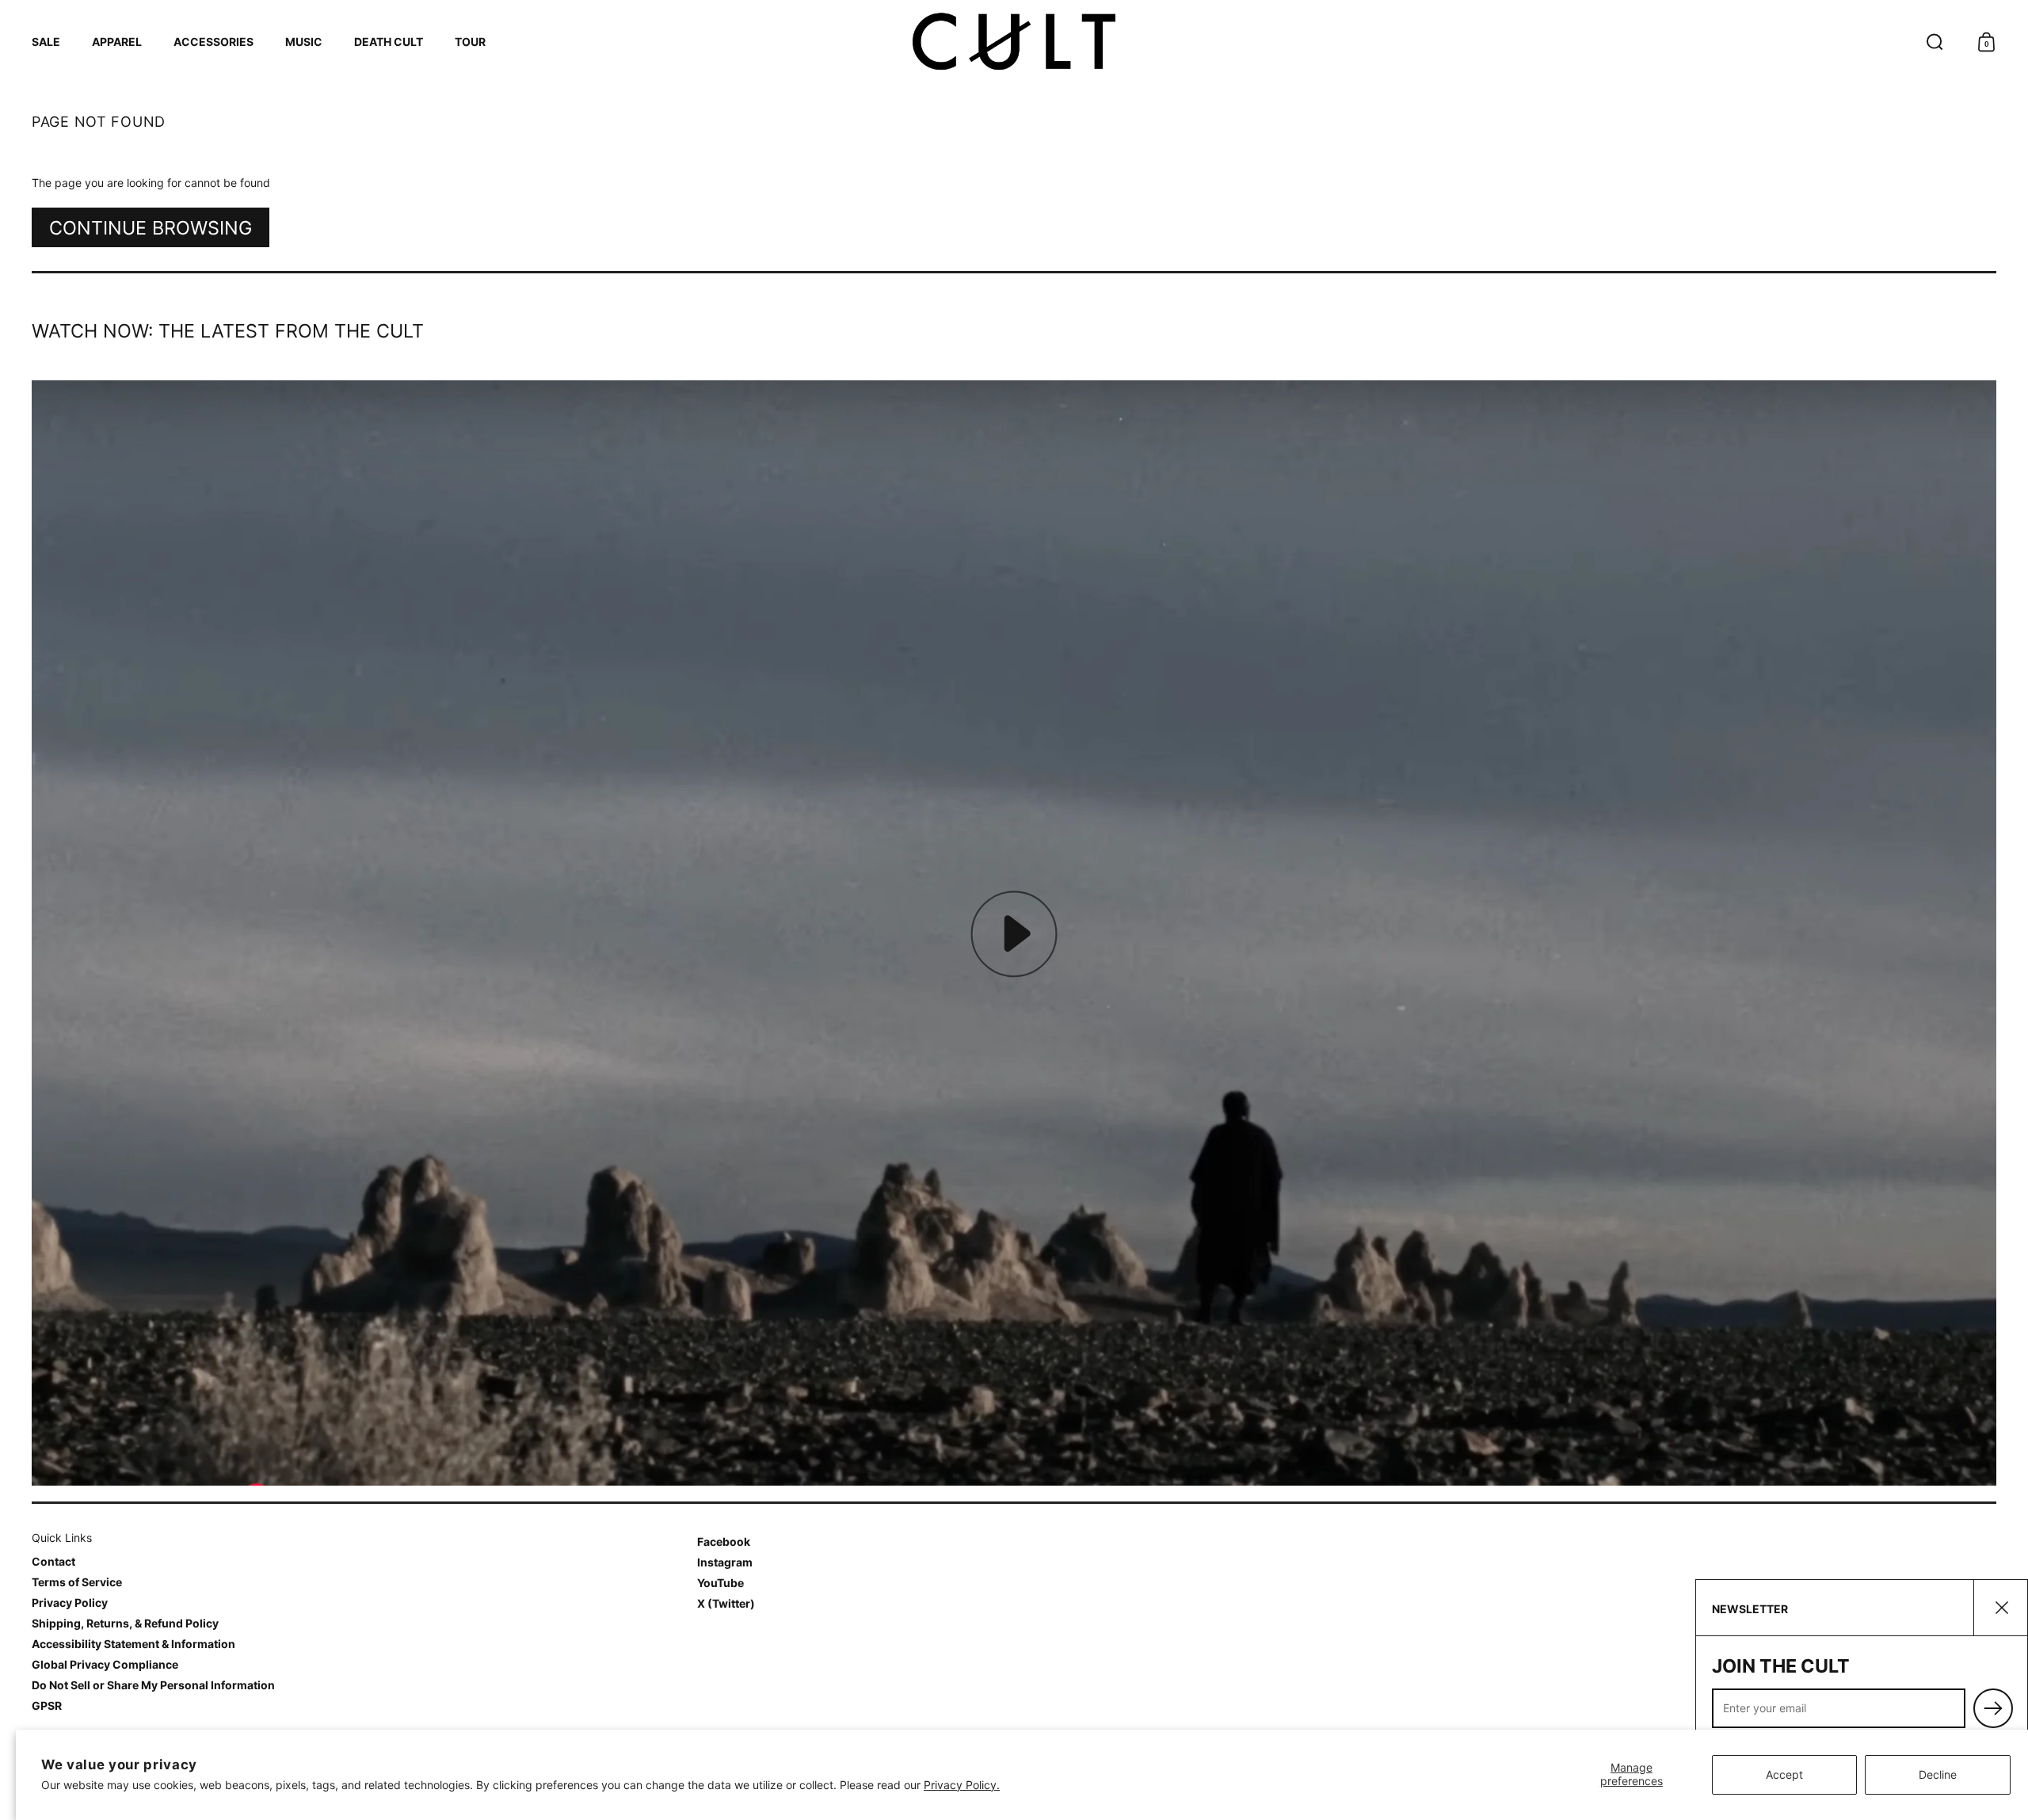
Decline (1938, 1774)
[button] (1935, 42)
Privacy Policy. (962, 1785)
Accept (1784, 1774)
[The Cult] (1014, 42)
